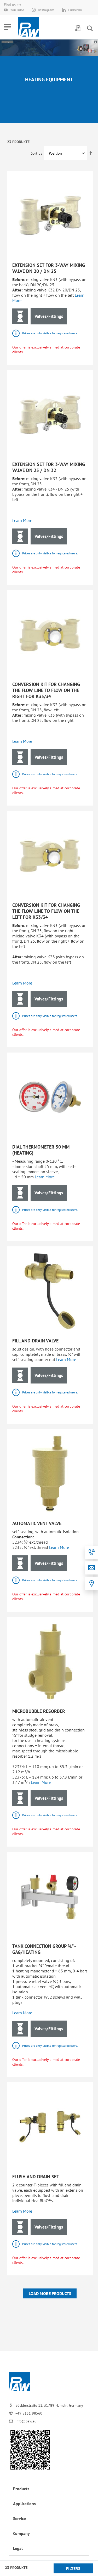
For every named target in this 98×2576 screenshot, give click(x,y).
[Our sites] (91, 1584)
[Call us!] (91, 1552)
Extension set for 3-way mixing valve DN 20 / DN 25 (49, 268)
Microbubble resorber (39, 1711)
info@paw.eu (26, 2421)
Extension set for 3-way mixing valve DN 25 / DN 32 (49, 467)
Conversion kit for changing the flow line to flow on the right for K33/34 (46, 690)
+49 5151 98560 (29, 2413)
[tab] (49, 2489)
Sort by (36, 153)
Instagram (46, 10)
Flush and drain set (36, 2177)
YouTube (17, 10)
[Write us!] (91, 1568)
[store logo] (29, 27)
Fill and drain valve (35, 1341)
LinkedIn (75, 10)
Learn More (22, 520)
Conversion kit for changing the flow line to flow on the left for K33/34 (46, 911)
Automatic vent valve (37, 1523)
